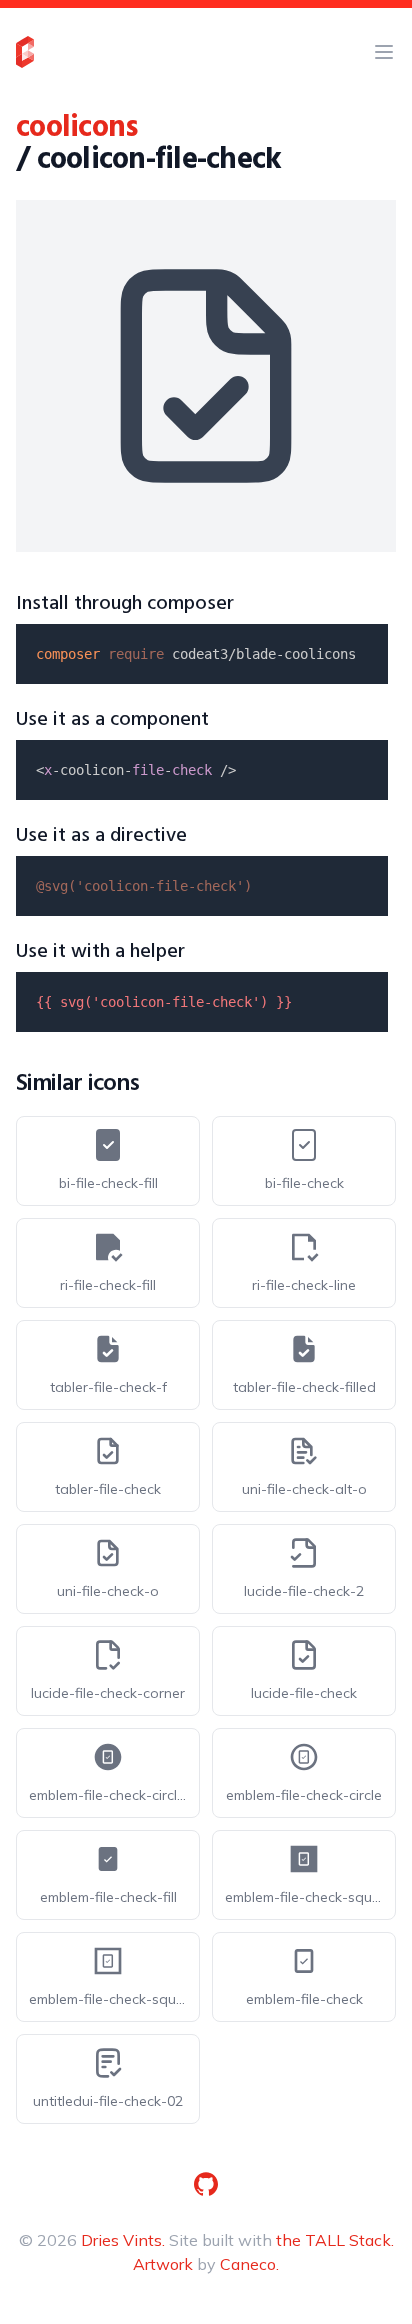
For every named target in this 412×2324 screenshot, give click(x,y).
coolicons (76, 128)
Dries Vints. (123, 2240)
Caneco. (249, 2264)
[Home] (25, 52)
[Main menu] (384, 52)
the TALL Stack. (335, 2240)
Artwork (163, 2264)
